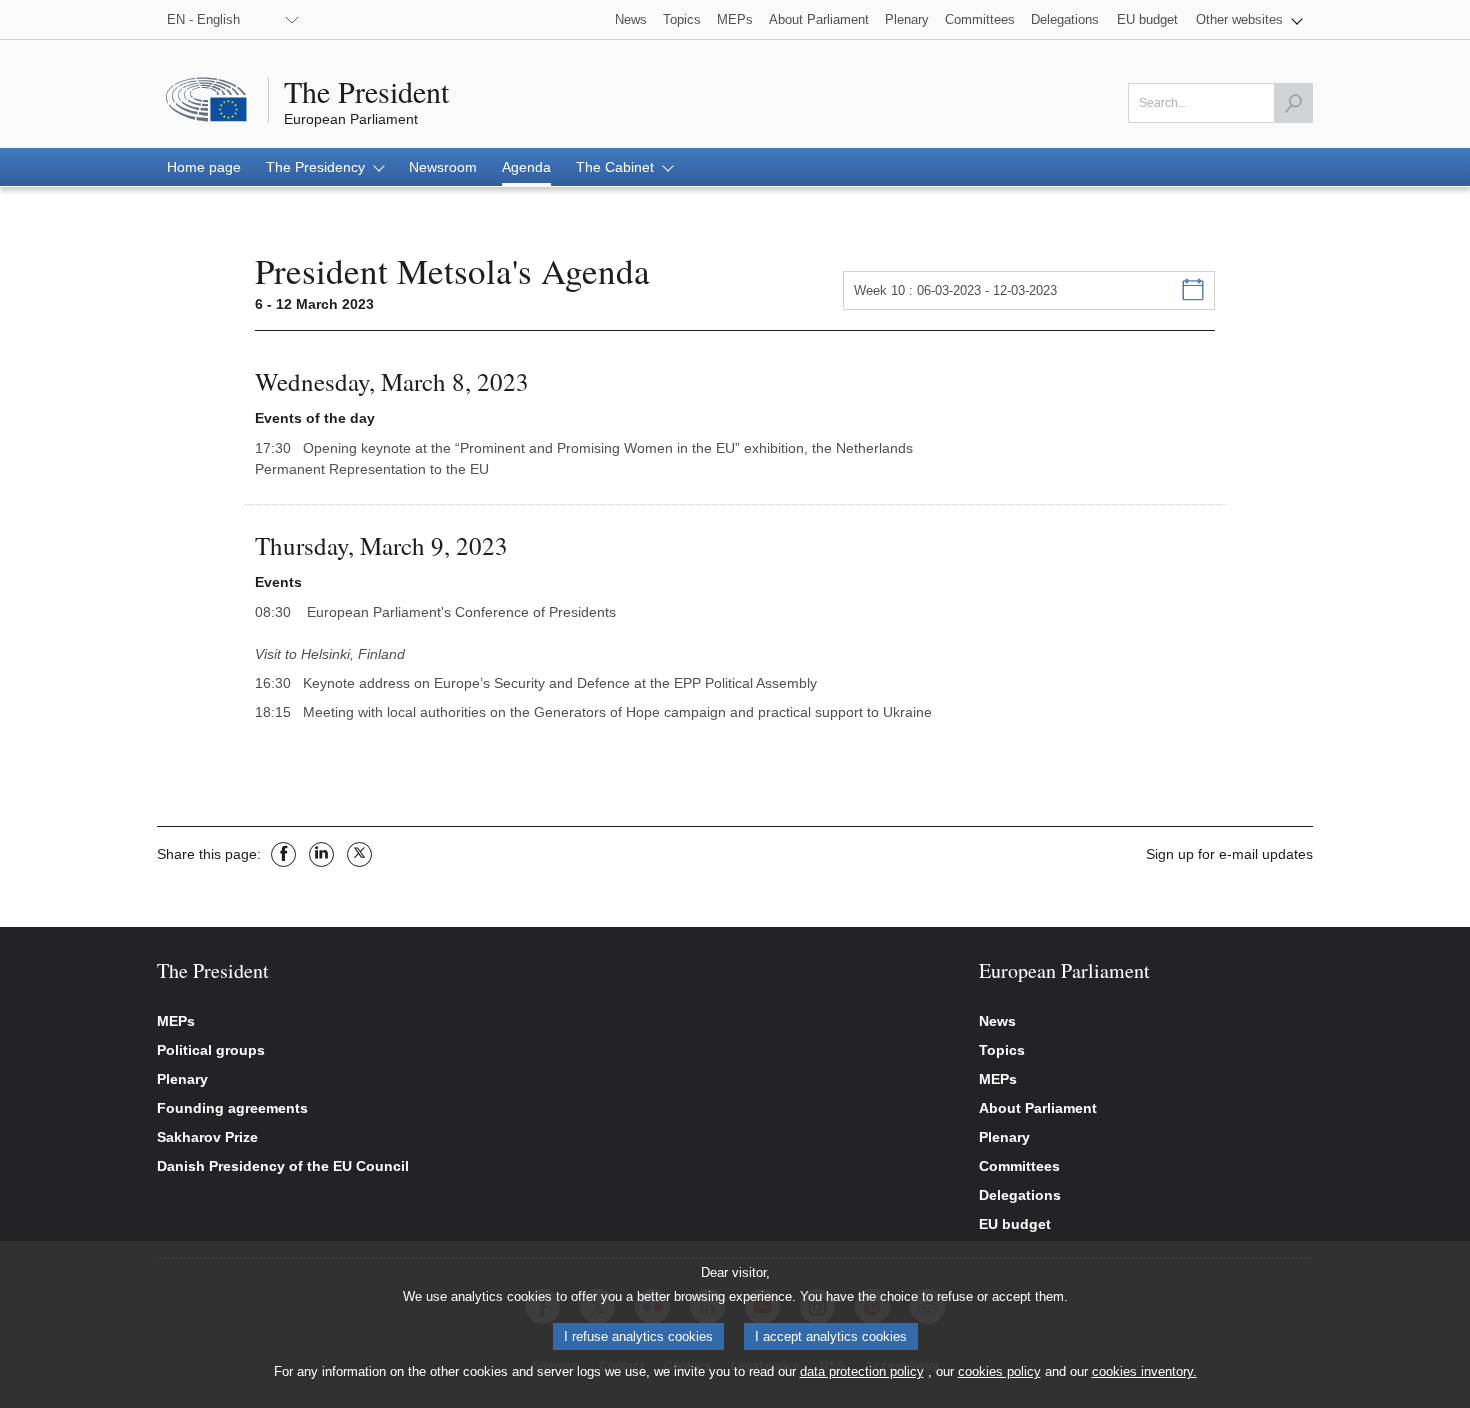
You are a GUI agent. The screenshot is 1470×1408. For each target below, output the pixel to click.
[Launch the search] (1293, 103)
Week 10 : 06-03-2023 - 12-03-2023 (955, 290)
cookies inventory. (1144, 1371)
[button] (1249, 19)
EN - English (203, 19)
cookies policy (999, 1371)
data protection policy (862, 1371)
